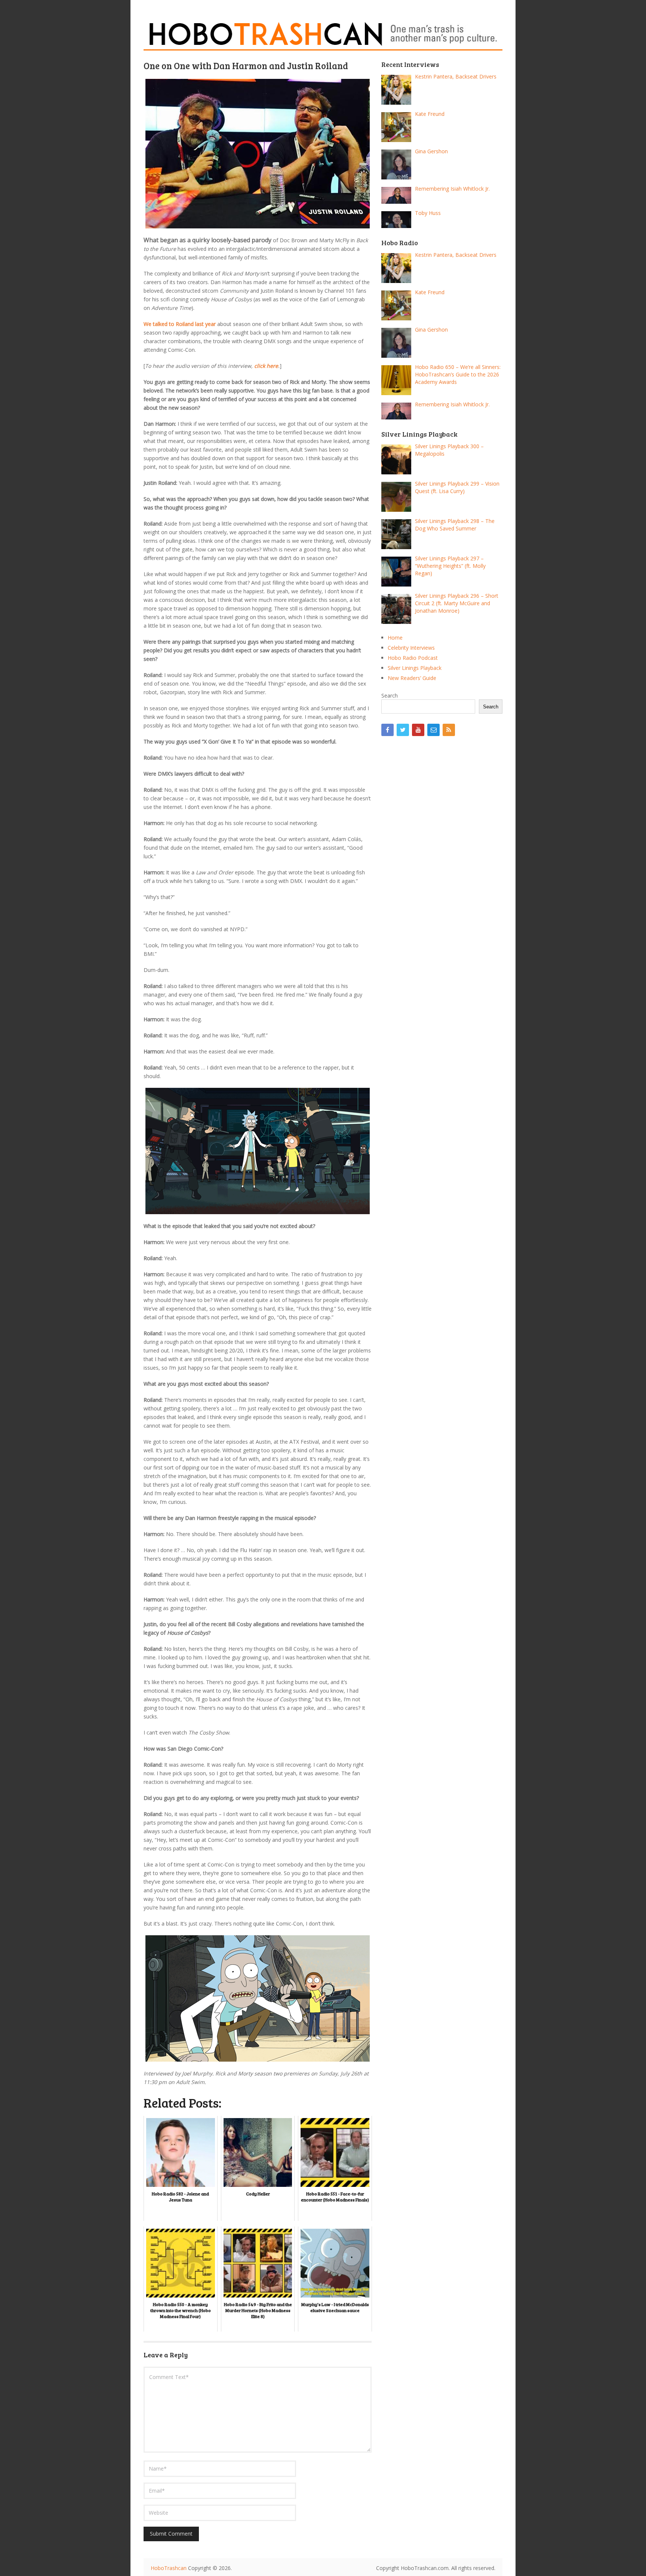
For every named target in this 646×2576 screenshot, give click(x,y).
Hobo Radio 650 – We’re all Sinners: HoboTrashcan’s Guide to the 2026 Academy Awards (458, 374)
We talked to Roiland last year (180, 324)
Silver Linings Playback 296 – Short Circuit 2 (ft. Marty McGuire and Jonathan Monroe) (457, 603)
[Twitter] (403, 730)
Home (395, 638)
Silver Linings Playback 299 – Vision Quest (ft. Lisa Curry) (457, 487)
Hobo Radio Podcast (413, 658)
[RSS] (449, 730)
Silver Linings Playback (415, 668)
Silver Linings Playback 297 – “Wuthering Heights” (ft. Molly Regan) (450, 566)
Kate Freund (430, 114)
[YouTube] (418, 730)
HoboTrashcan (169, 2568)
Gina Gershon (431, 151)
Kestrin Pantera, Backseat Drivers (456, 76)
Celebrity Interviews (411, 648)
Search (390, 695)
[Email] (433, 730)
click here (266, 366)
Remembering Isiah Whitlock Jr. (452, 189)
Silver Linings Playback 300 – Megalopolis (449, 450)
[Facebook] (387, 730)
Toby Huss (428, 213)
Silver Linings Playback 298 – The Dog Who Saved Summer (455, 525)
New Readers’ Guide (412, 678)
